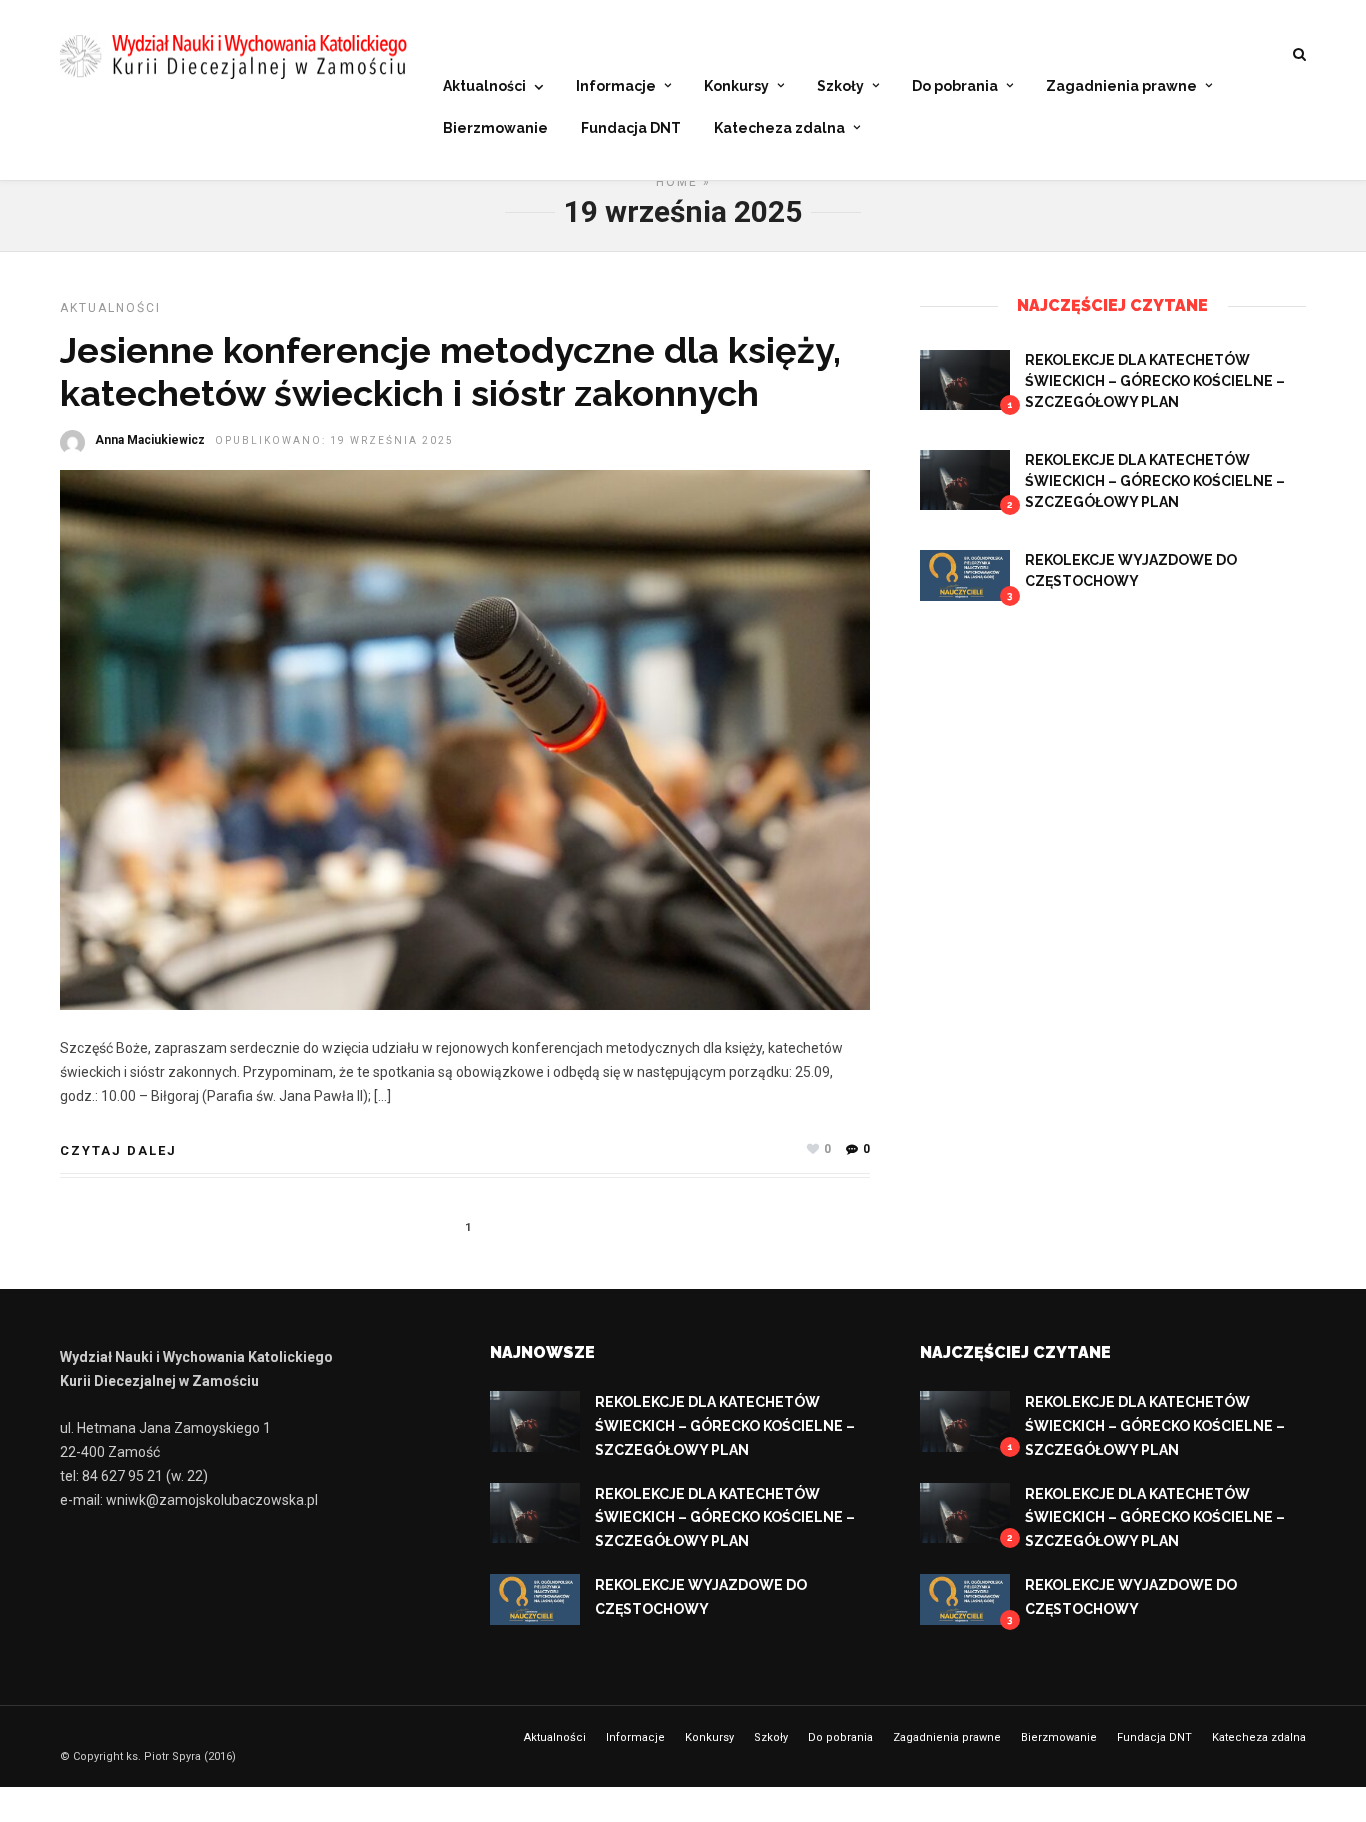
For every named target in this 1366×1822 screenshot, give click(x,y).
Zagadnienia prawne (1121, 86)
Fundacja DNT (631, 128)
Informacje (616, 86)
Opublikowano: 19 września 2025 (334, 440)
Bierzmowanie (495, 128)
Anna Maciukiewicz (150, 440)
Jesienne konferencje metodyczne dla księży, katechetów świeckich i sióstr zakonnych (450, 371)
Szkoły (840, 86)
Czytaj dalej (118, 1150)
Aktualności (484, 86)
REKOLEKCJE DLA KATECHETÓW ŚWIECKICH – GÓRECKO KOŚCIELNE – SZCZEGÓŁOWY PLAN (1155, 381)
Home (677, 182)
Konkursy (736, 86)
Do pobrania (955, 86)
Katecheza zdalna (779, 128)
